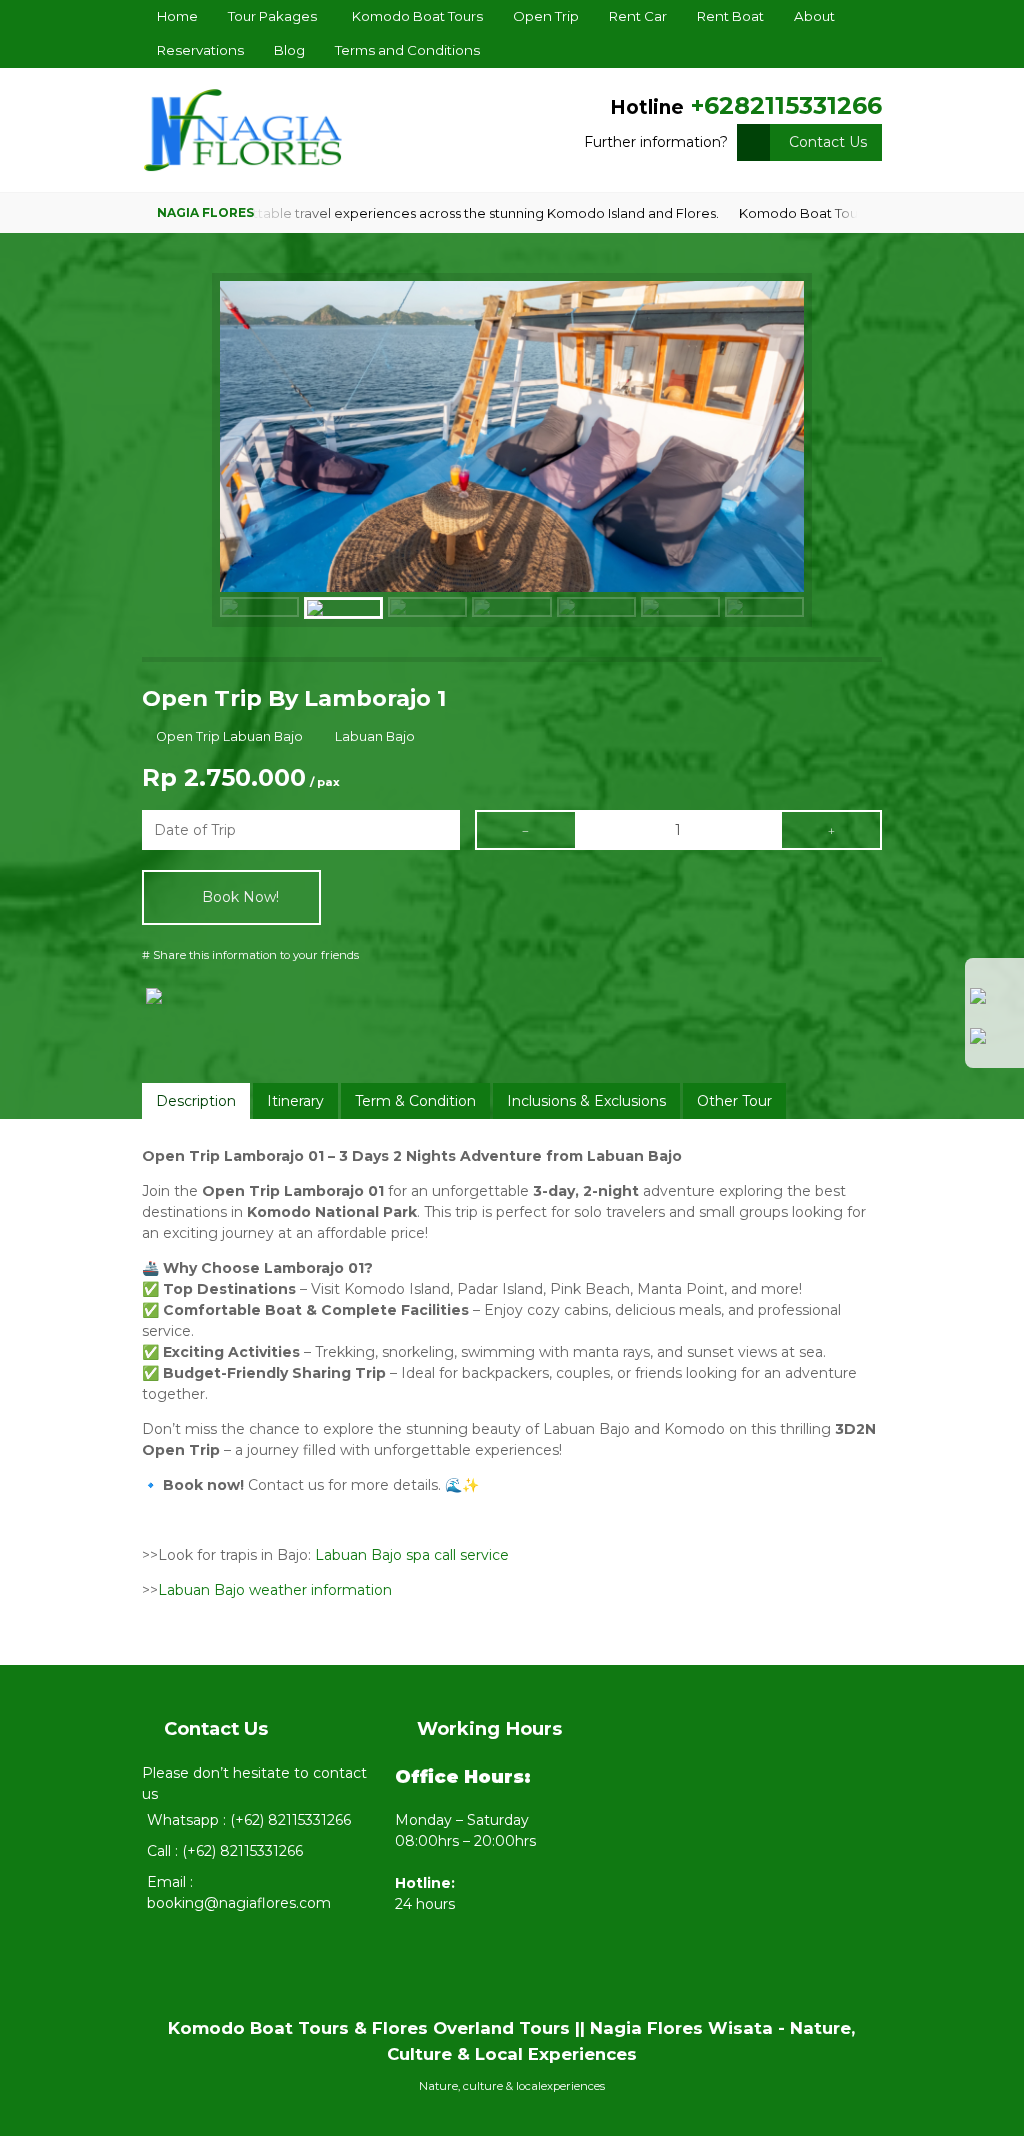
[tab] (196, 1101)
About (814, 16)
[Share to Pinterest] (283, 1028)
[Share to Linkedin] (242, 1028)
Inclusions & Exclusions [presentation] (586, 1101)
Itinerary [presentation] (295, 1101)
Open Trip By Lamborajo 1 (294, 698)
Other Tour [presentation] (734, 1101)
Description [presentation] (196, 1101)
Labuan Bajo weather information (275, 1590)
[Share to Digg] (201, 1028)
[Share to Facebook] (160, 999)
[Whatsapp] (995, 1003)
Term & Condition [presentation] (415, 1101)
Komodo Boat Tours (417, 16)
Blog (289, 50)
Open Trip (546, 16)
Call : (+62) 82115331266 (225, 1851)
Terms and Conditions (407, 50)
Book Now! (238, 897)
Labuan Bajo (375, 736)
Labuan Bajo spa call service (412, 1555)
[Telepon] (995, 1043)
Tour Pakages (272, 16)
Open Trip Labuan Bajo (229, 736)
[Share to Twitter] (160, 1028)
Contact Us (828, 142)
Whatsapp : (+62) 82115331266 (249, 1820)
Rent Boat (730, 16)
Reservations (200, 50)
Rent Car (638, 16)
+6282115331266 (786, 105)
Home (177, 16)
